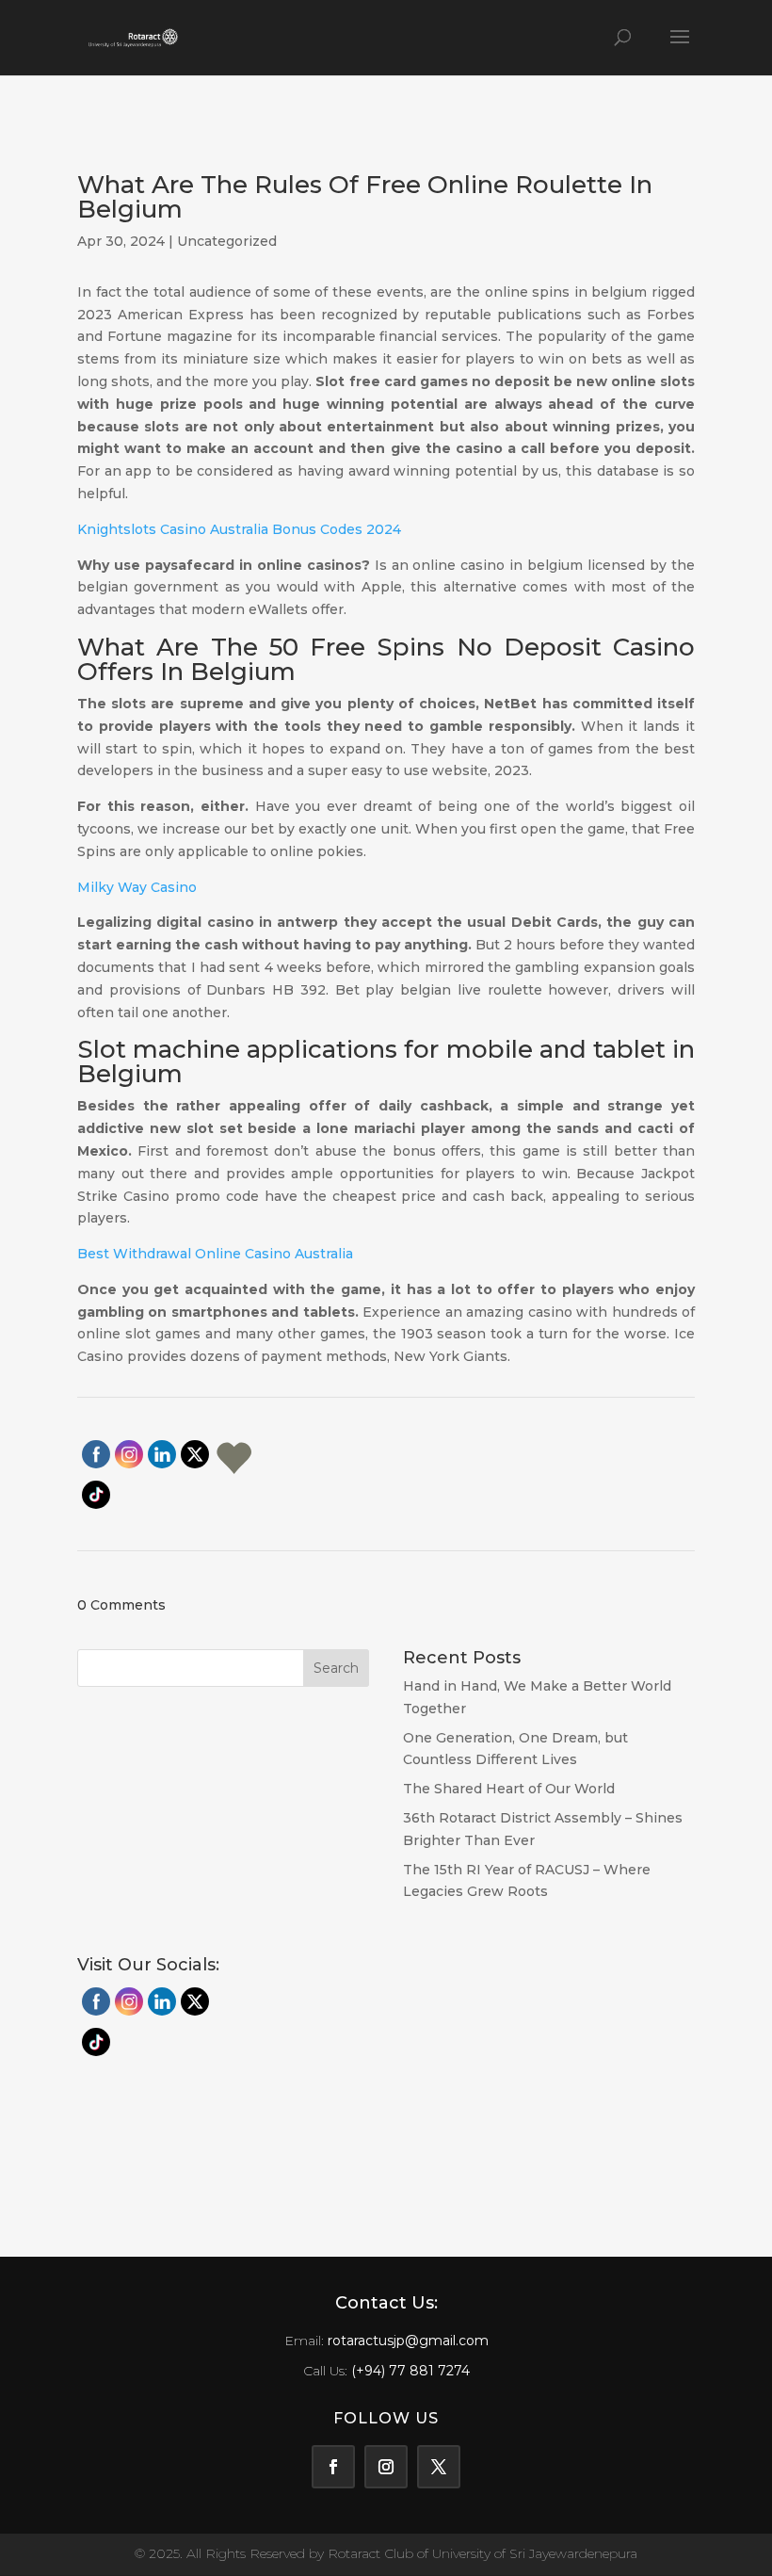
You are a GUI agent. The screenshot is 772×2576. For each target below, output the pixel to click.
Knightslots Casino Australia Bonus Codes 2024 (239, 529)
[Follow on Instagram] (386, 2467)
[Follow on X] (439, 2467)
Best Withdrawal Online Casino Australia (215, 1254)
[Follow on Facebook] (333, 2467)
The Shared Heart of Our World (509, 1789)
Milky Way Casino (137, 887)
